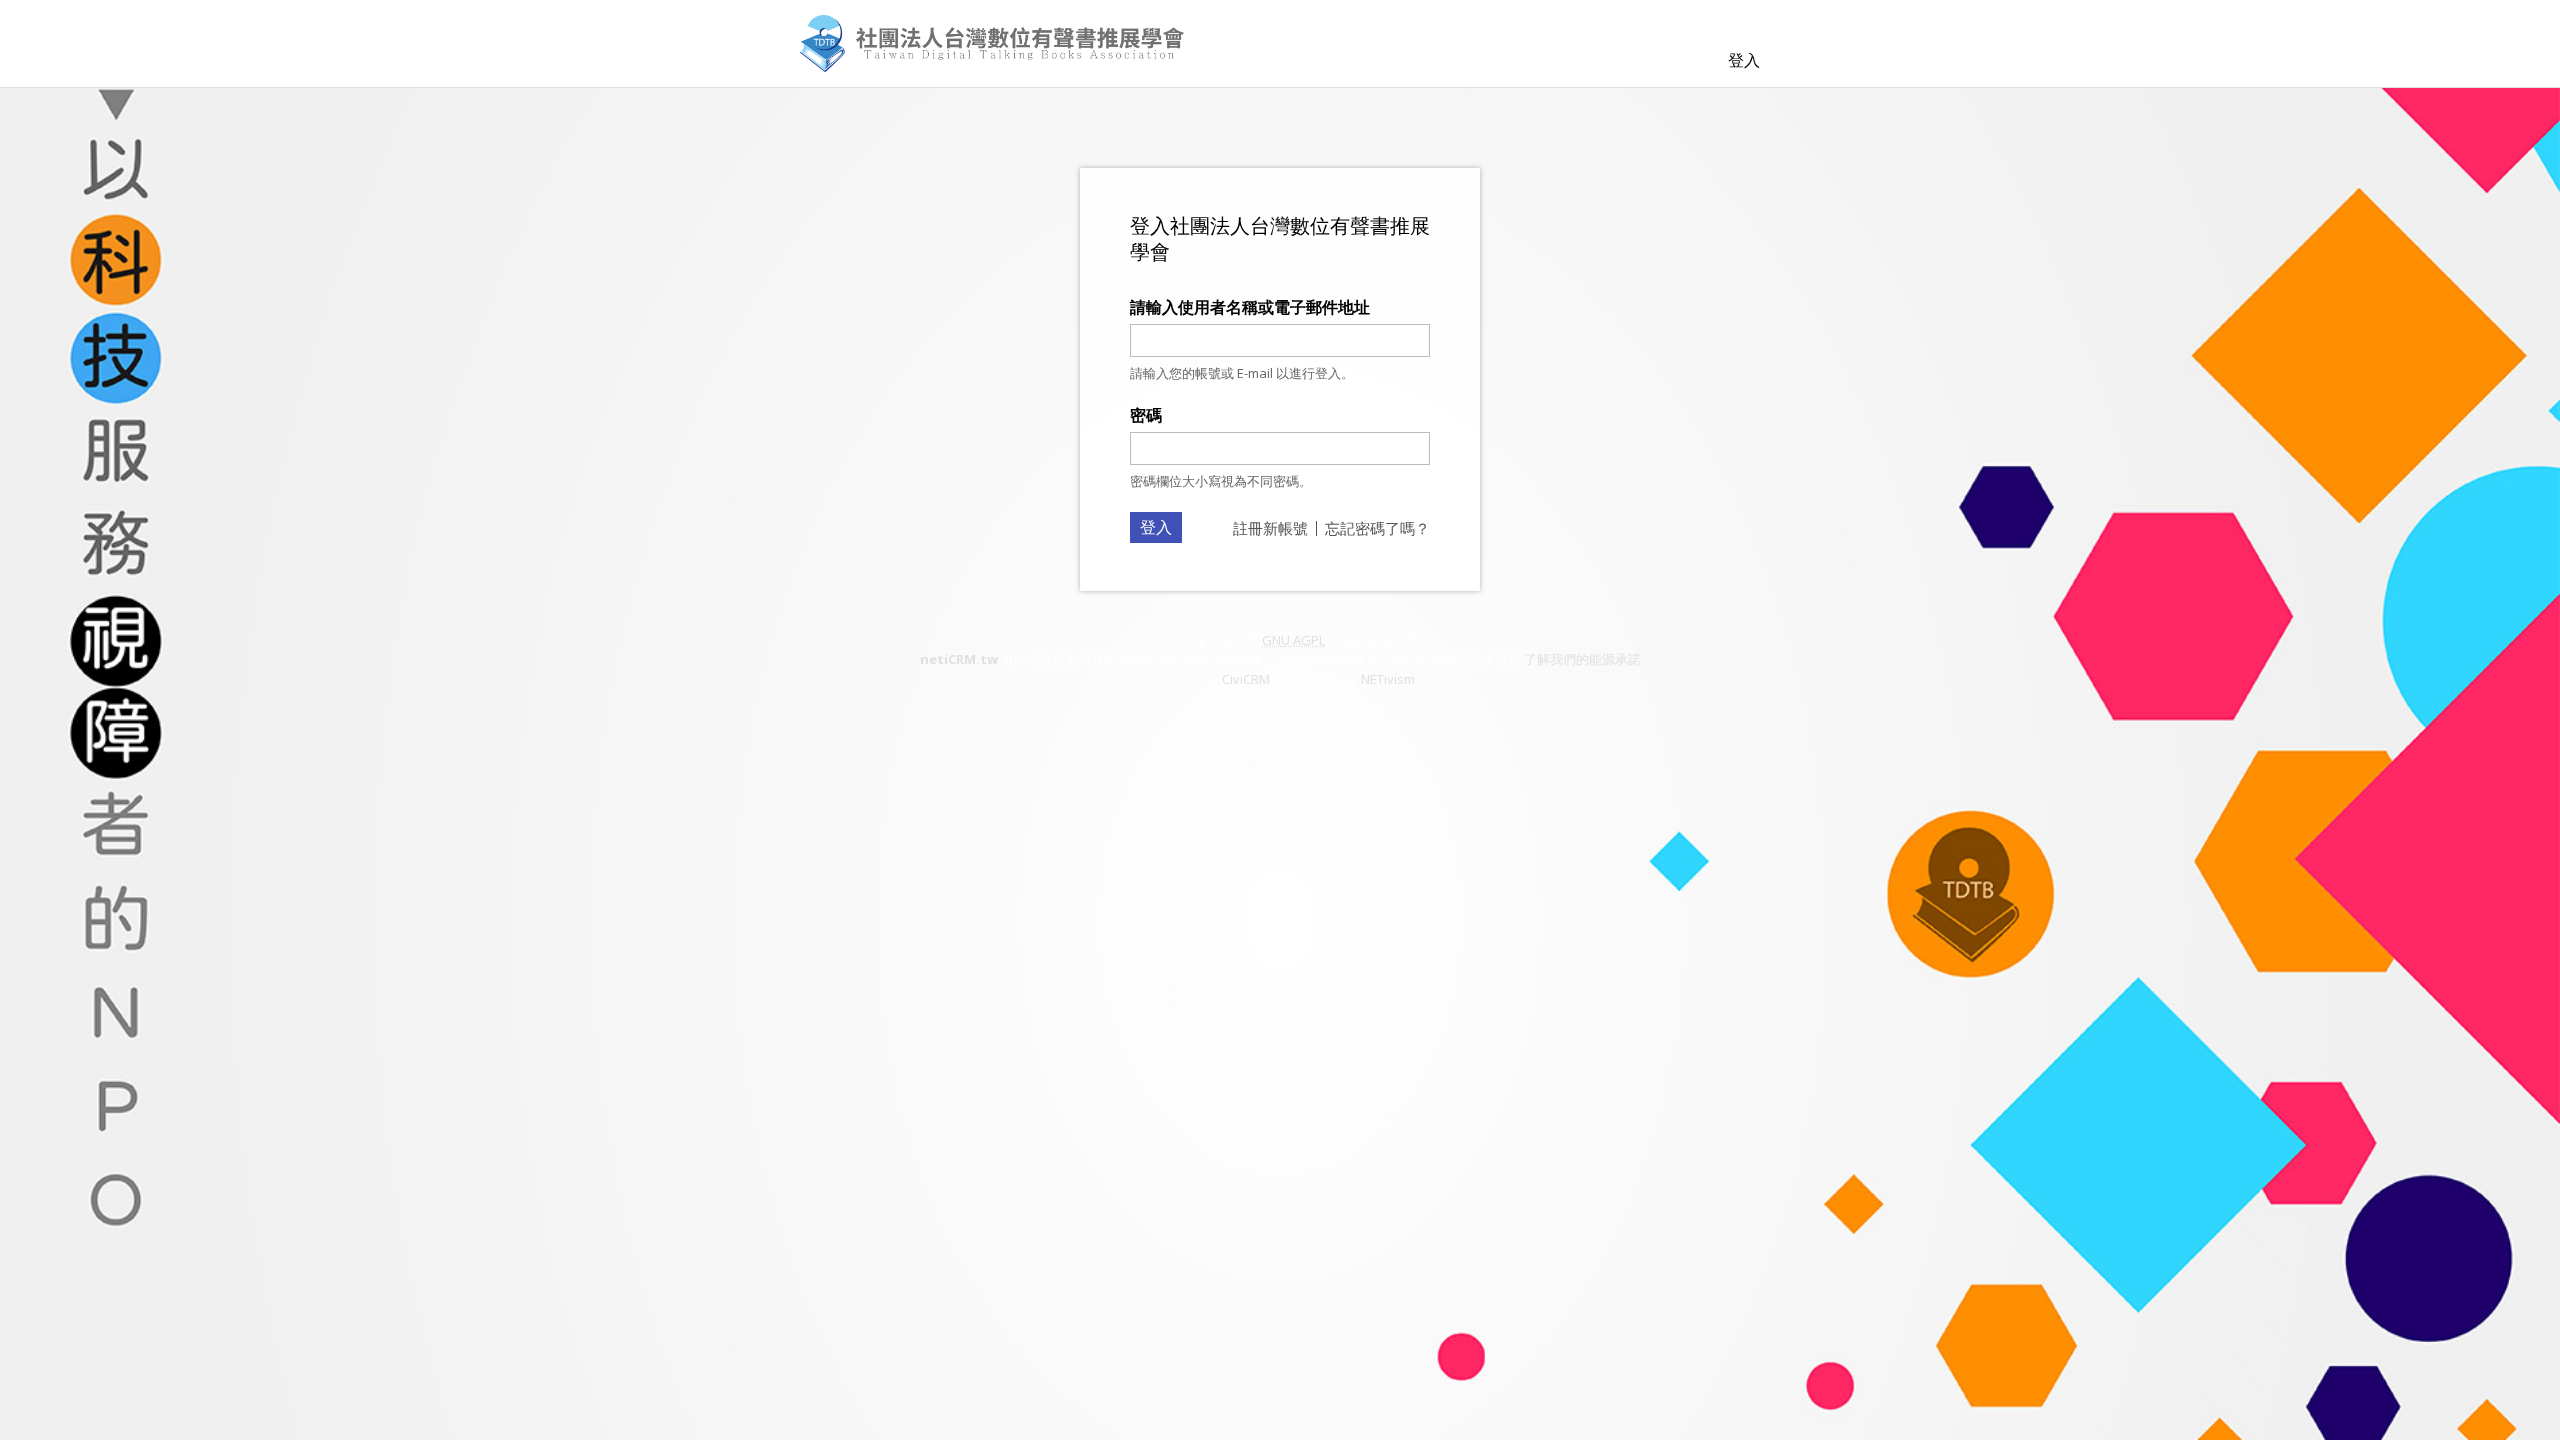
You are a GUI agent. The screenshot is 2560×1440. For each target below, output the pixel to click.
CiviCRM (1246, 679)
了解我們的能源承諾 (1582, 659)
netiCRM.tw (959, 659)
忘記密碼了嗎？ (1377, 528)
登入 (1744, 60)
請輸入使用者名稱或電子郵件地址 (1250, 307)
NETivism (1388, 679)
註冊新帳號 (1270, 528)
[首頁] (992, 43)
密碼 (1146, 415)
